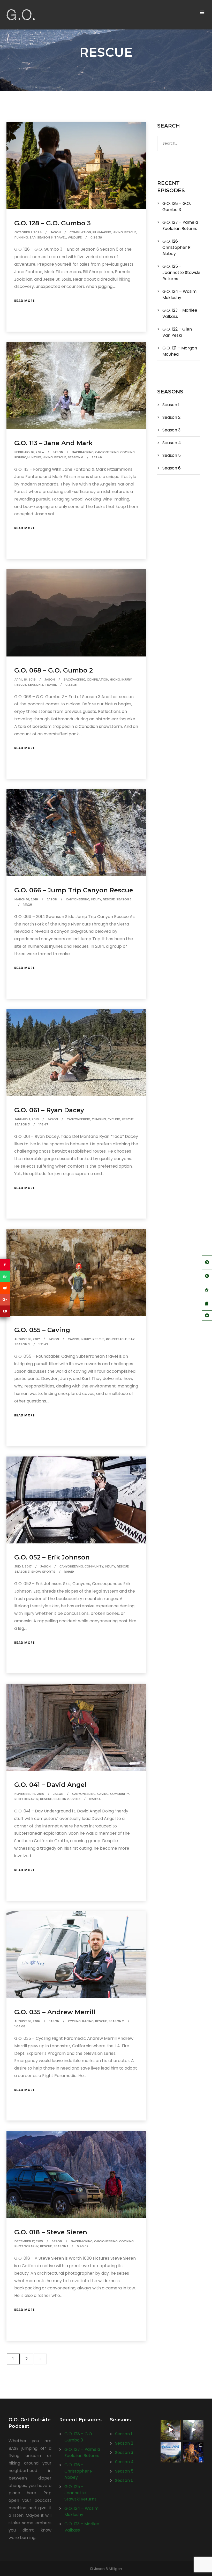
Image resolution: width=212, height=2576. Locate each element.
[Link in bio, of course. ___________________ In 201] (171, 2452)
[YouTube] (5, 1311)
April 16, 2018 (25, 680)
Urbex (75, 1799)
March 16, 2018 (26, 899)
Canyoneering (107, 452)
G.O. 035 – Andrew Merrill (55, 2012)
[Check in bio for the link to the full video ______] (171, 2430)
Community (94, 1566)
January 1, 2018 (27, 1119)
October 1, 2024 (28, 232)
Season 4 (172, 443)
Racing (88, 2021)
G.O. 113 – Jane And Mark (53, 443)
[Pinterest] (5, 1265)
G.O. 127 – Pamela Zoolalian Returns (180, 225)
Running (21, 237)
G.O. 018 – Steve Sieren (51, 2232)
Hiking (118, 232)
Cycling (114, 1119)
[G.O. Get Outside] (21, 15)
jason (56, 232)
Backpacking (83, 452)
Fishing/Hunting (28, 457)
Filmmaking (102, 232)
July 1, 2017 (23, 1566)
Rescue (130, 232)
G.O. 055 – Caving (42, 1330)
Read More (25, 301)
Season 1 (61, 2246)
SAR (33, 237)
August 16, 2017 (27, 1339)
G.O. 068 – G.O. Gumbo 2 (54, 670)
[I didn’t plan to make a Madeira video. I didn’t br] (193, 2430)
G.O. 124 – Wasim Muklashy (179, 294)
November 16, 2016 (29, 1794)
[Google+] (5, 1300)
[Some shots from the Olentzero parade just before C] (193, 2452)
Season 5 (172, 455)
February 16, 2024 (29, 452)
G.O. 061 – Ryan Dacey (49, 1110)
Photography (26, 1799)
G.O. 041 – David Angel (50, 1785)
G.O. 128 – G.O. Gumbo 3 (52, 223)
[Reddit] (5, 1288)
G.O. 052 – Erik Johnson (52, 1557)
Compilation (80, 232)
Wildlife (75, 237)
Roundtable (116, 1339)
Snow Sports (43, 1572)
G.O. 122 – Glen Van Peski (177, 332)
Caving (73, 1339)
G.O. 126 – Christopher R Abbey (176, 247)
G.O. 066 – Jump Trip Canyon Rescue (74, 890)
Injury (127, 680)
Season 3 (36, 685)
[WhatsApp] (5, 1276)
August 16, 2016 (27, 2021)
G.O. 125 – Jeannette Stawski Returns (181, 272)
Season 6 (45, 237)
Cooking (127, 452)
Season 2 (61, 1799)
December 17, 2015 (29, 2241)
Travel (60, 237)
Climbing (99, 1119)
